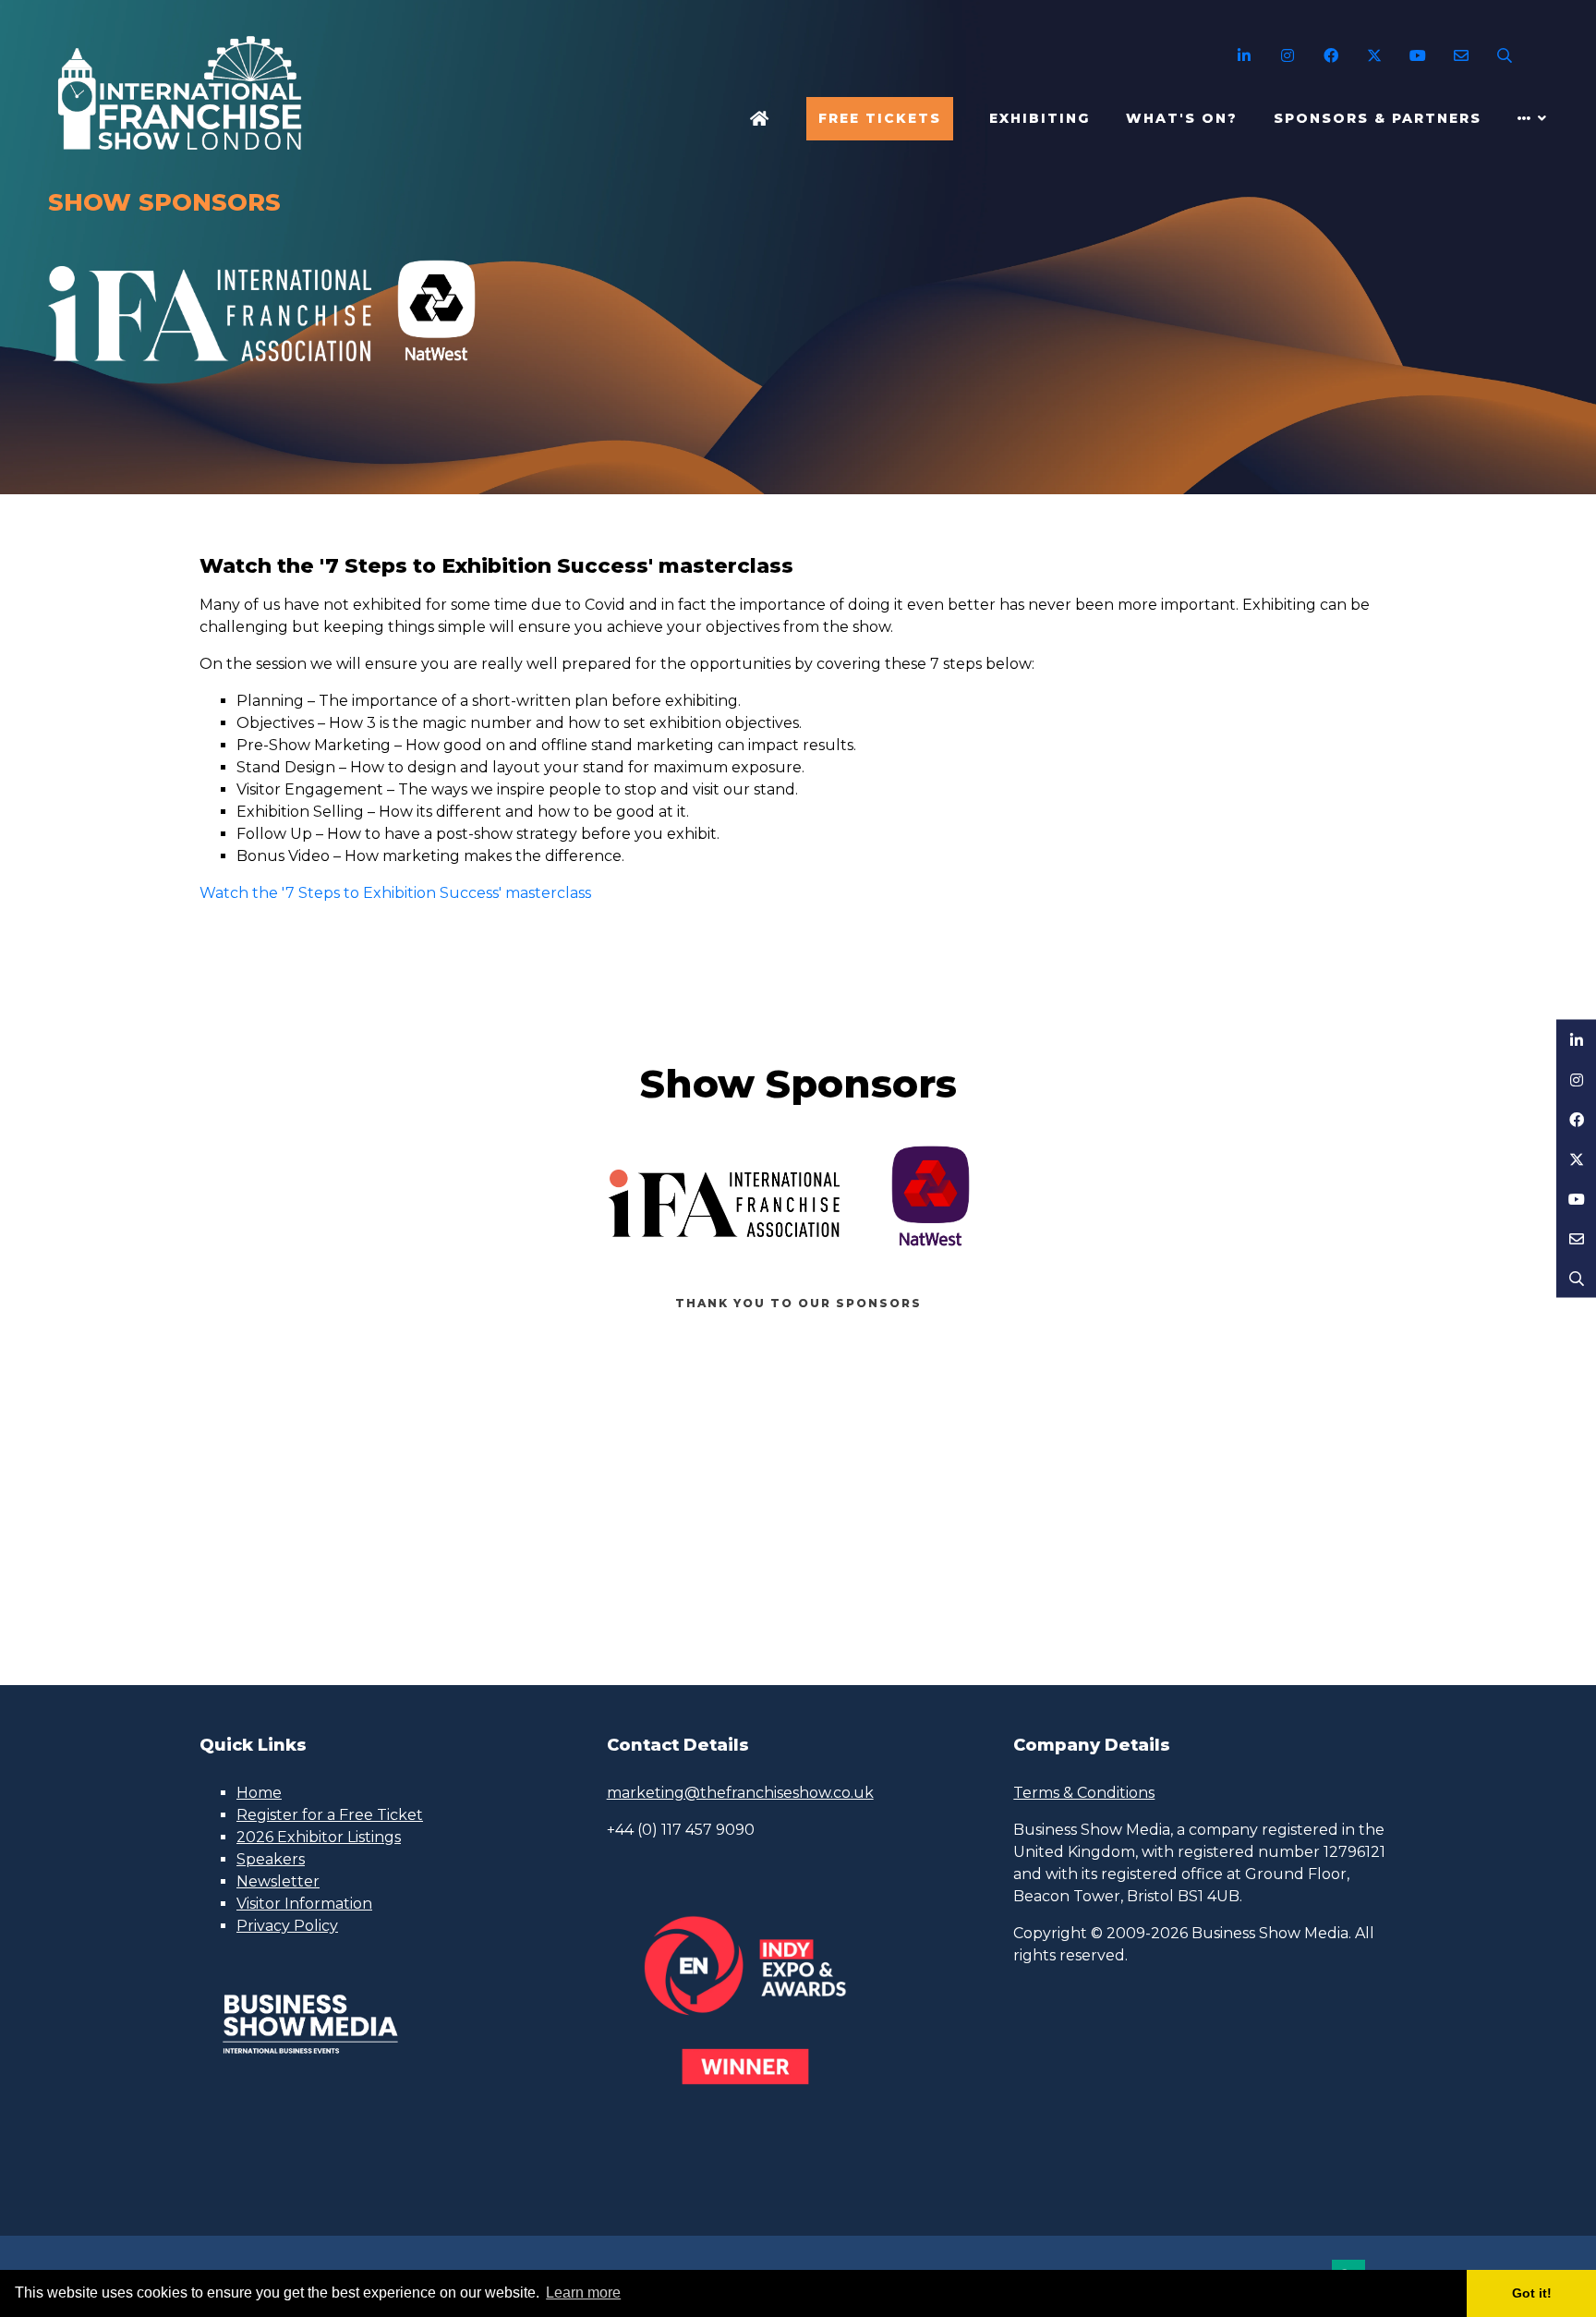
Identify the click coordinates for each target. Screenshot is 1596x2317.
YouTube (1417, 56)
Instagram (1287, 56)
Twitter (1374, 56)
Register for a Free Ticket (330, 1815)
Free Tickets (880, 118)
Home (760, 119)
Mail (1461, 56)
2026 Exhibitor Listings (319, 1837)
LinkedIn (1244, 56)
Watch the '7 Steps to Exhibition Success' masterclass (395, 893)
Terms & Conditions (1084, 1793)
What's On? (1182, 118)
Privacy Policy (287, 1926)
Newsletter (278, 1881)
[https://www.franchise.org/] (210, 371)
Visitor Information (304, 1904)
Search (1504, 56)
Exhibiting (1040, 118)
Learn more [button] (583, 2293)
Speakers (271, 1859)
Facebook (1330, 56)
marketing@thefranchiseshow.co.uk (740, 1793)
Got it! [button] (1532, 2293)
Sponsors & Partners (1378, 118)
